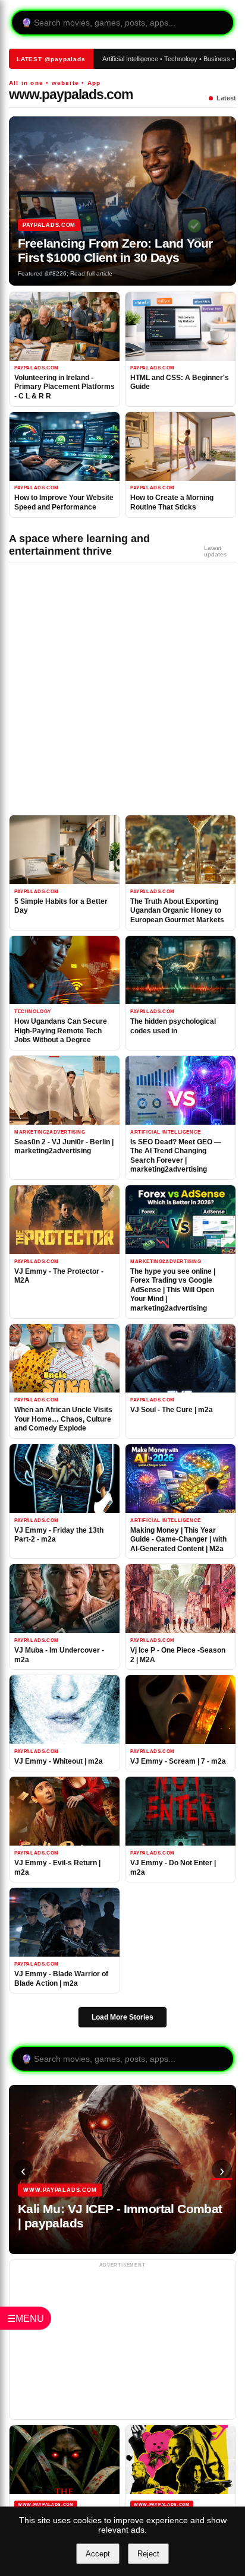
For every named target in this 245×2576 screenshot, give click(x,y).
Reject (148, 2554)
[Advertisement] (114, 692)
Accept (98, 2554)
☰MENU (26, 2319)
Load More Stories (122, 2017)
